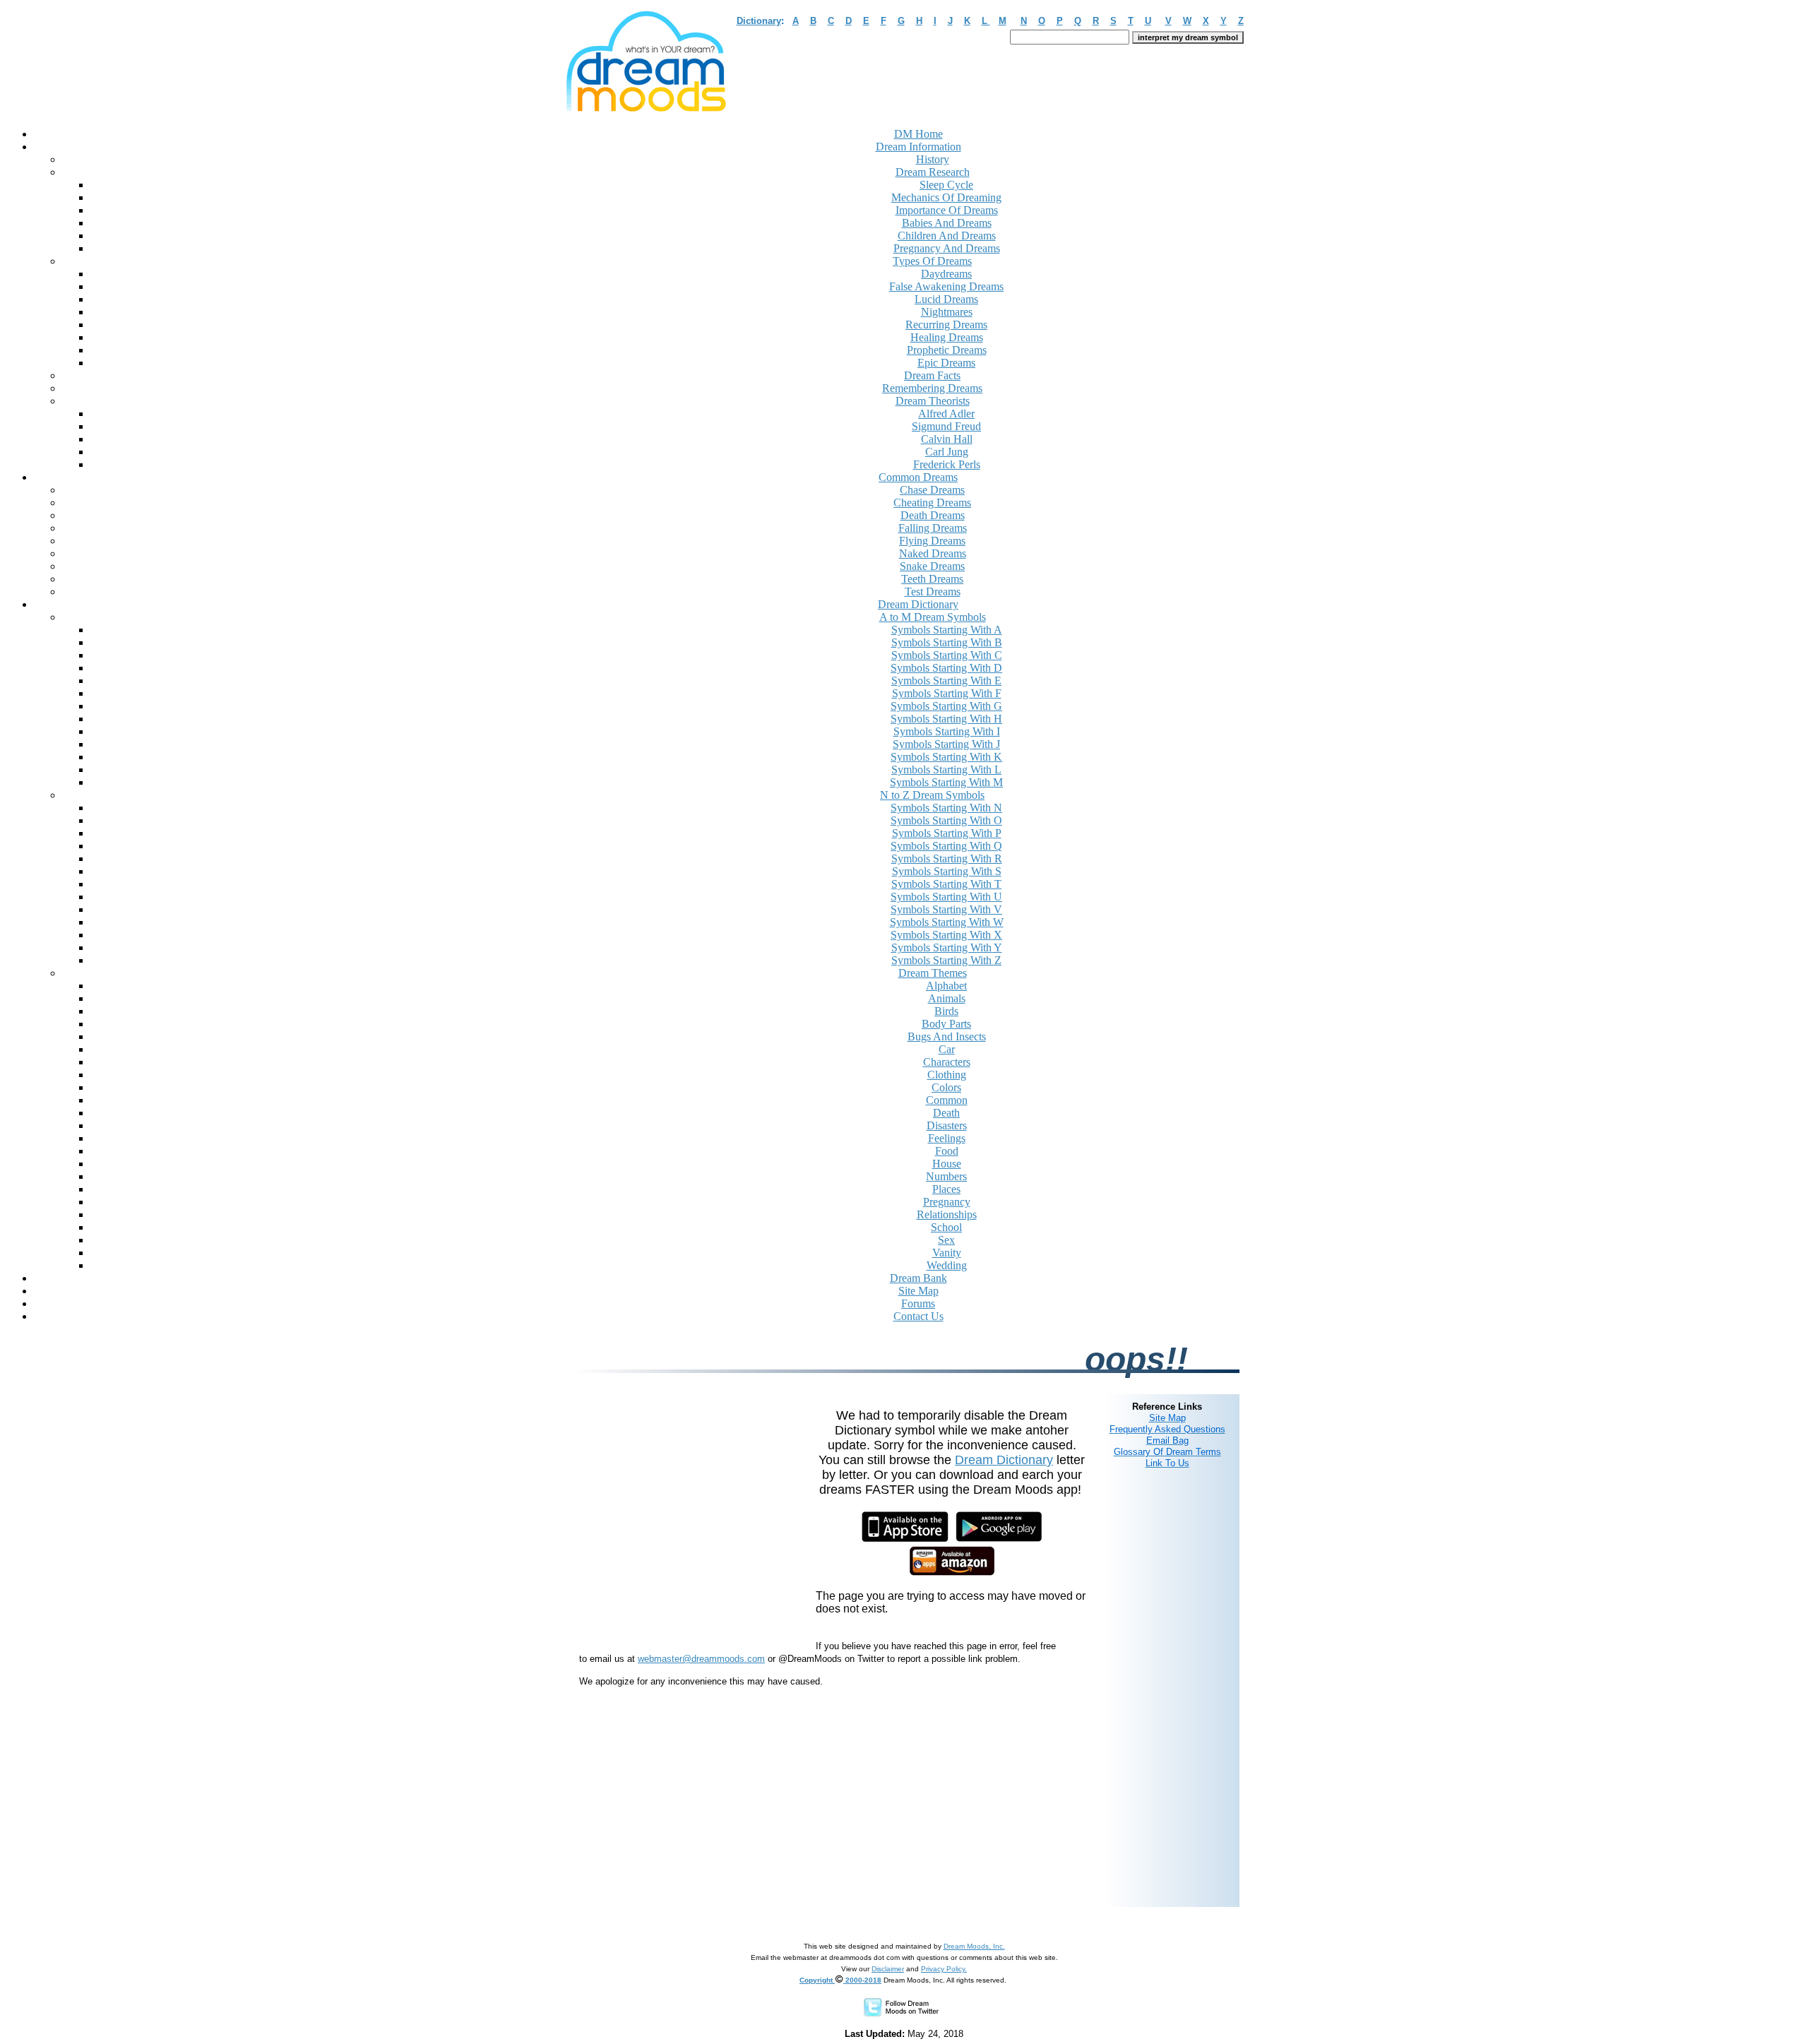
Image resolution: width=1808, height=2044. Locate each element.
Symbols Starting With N (946, 808)
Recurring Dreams (946, 325)
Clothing (947, 1075)
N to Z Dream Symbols (932, 795)
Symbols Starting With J (946, 744)
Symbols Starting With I (947, 731)
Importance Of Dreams (947, 210)
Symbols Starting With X (946, 935)
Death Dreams (933, 515)
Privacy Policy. (944, 1969)
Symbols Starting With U (946, 897)
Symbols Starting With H (946, 719)
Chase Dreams (932, 490)
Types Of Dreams (932, 261)
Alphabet (946, 986)
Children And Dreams (947, 236)
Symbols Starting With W (947, 922)
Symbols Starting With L (946, 770)
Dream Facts (932, 375)
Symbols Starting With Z (946, 960)
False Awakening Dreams (946, 286)
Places (946, 1189)
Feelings (947, 1138)
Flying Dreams (932, 541)
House (947, 1164)
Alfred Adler (946, 414)
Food (947, 1151)
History (933, 159)
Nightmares (947, 312)
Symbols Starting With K (946, 757)
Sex (946, 1240)
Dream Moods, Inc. (974, 1946)
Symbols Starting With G (946, 706)
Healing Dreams (947, 337)
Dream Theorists (933, 401)
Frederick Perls (947, 464)
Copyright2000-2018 (840, 1980)
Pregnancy (947, 1202)
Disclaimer (888, 1969)
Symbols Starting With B (947, 642)
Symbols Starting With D (946, 668)
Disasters (947, 1125)
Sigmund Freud (946, 426)
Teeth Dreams (932, 579)
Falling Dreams (933, 528)
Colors (946, 1087)
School (946, 1227)
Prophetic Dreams (947, 350)
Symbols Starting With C (947, 655)
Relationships (947, 1214)
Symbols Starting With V (946, 909)
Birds (946, 1011)
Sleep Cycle (946, 185)
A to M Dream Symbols (933, 617)
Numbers (946, 1176)
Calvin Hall (947, 439)
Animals (947, 998)
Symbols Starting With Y (947, 947)
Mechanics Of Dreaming (946, 197)
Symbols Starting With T (946, 884)
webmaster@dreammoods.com (701, 1659)
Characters (947, 1062)
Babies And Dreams (947, 223)
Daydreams (946, 274)
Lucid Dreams (946, 299)
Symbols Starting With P (947, 833)
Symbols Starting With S (947, 871)
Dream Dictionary (1004, 1460)
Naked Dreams (933, 553)
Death (946, 1113)
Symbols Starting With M (946, 782)
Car (947, 1049)
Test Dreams (933, 592)
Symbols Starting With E (946, 681)
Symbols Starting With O (946, 820)
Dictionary (759, 21)
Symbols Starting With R (947, 858)
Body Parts (946, 1024)
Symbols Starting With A (947, 630)
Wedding (947, 1265)
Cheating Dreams (932, 503)
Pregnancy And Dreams (947, 248)
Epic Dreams (946, 363)
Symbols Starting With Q (946, 846)
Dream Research (933, 172)
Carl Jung (947, 452)
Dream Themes (933, 973)
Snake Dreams (932, 566)
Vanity (947, 1253)
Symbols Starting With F (947, 693)
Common (947, 1100)
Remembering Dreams (932, 388)
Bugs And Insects (947, 1036)
